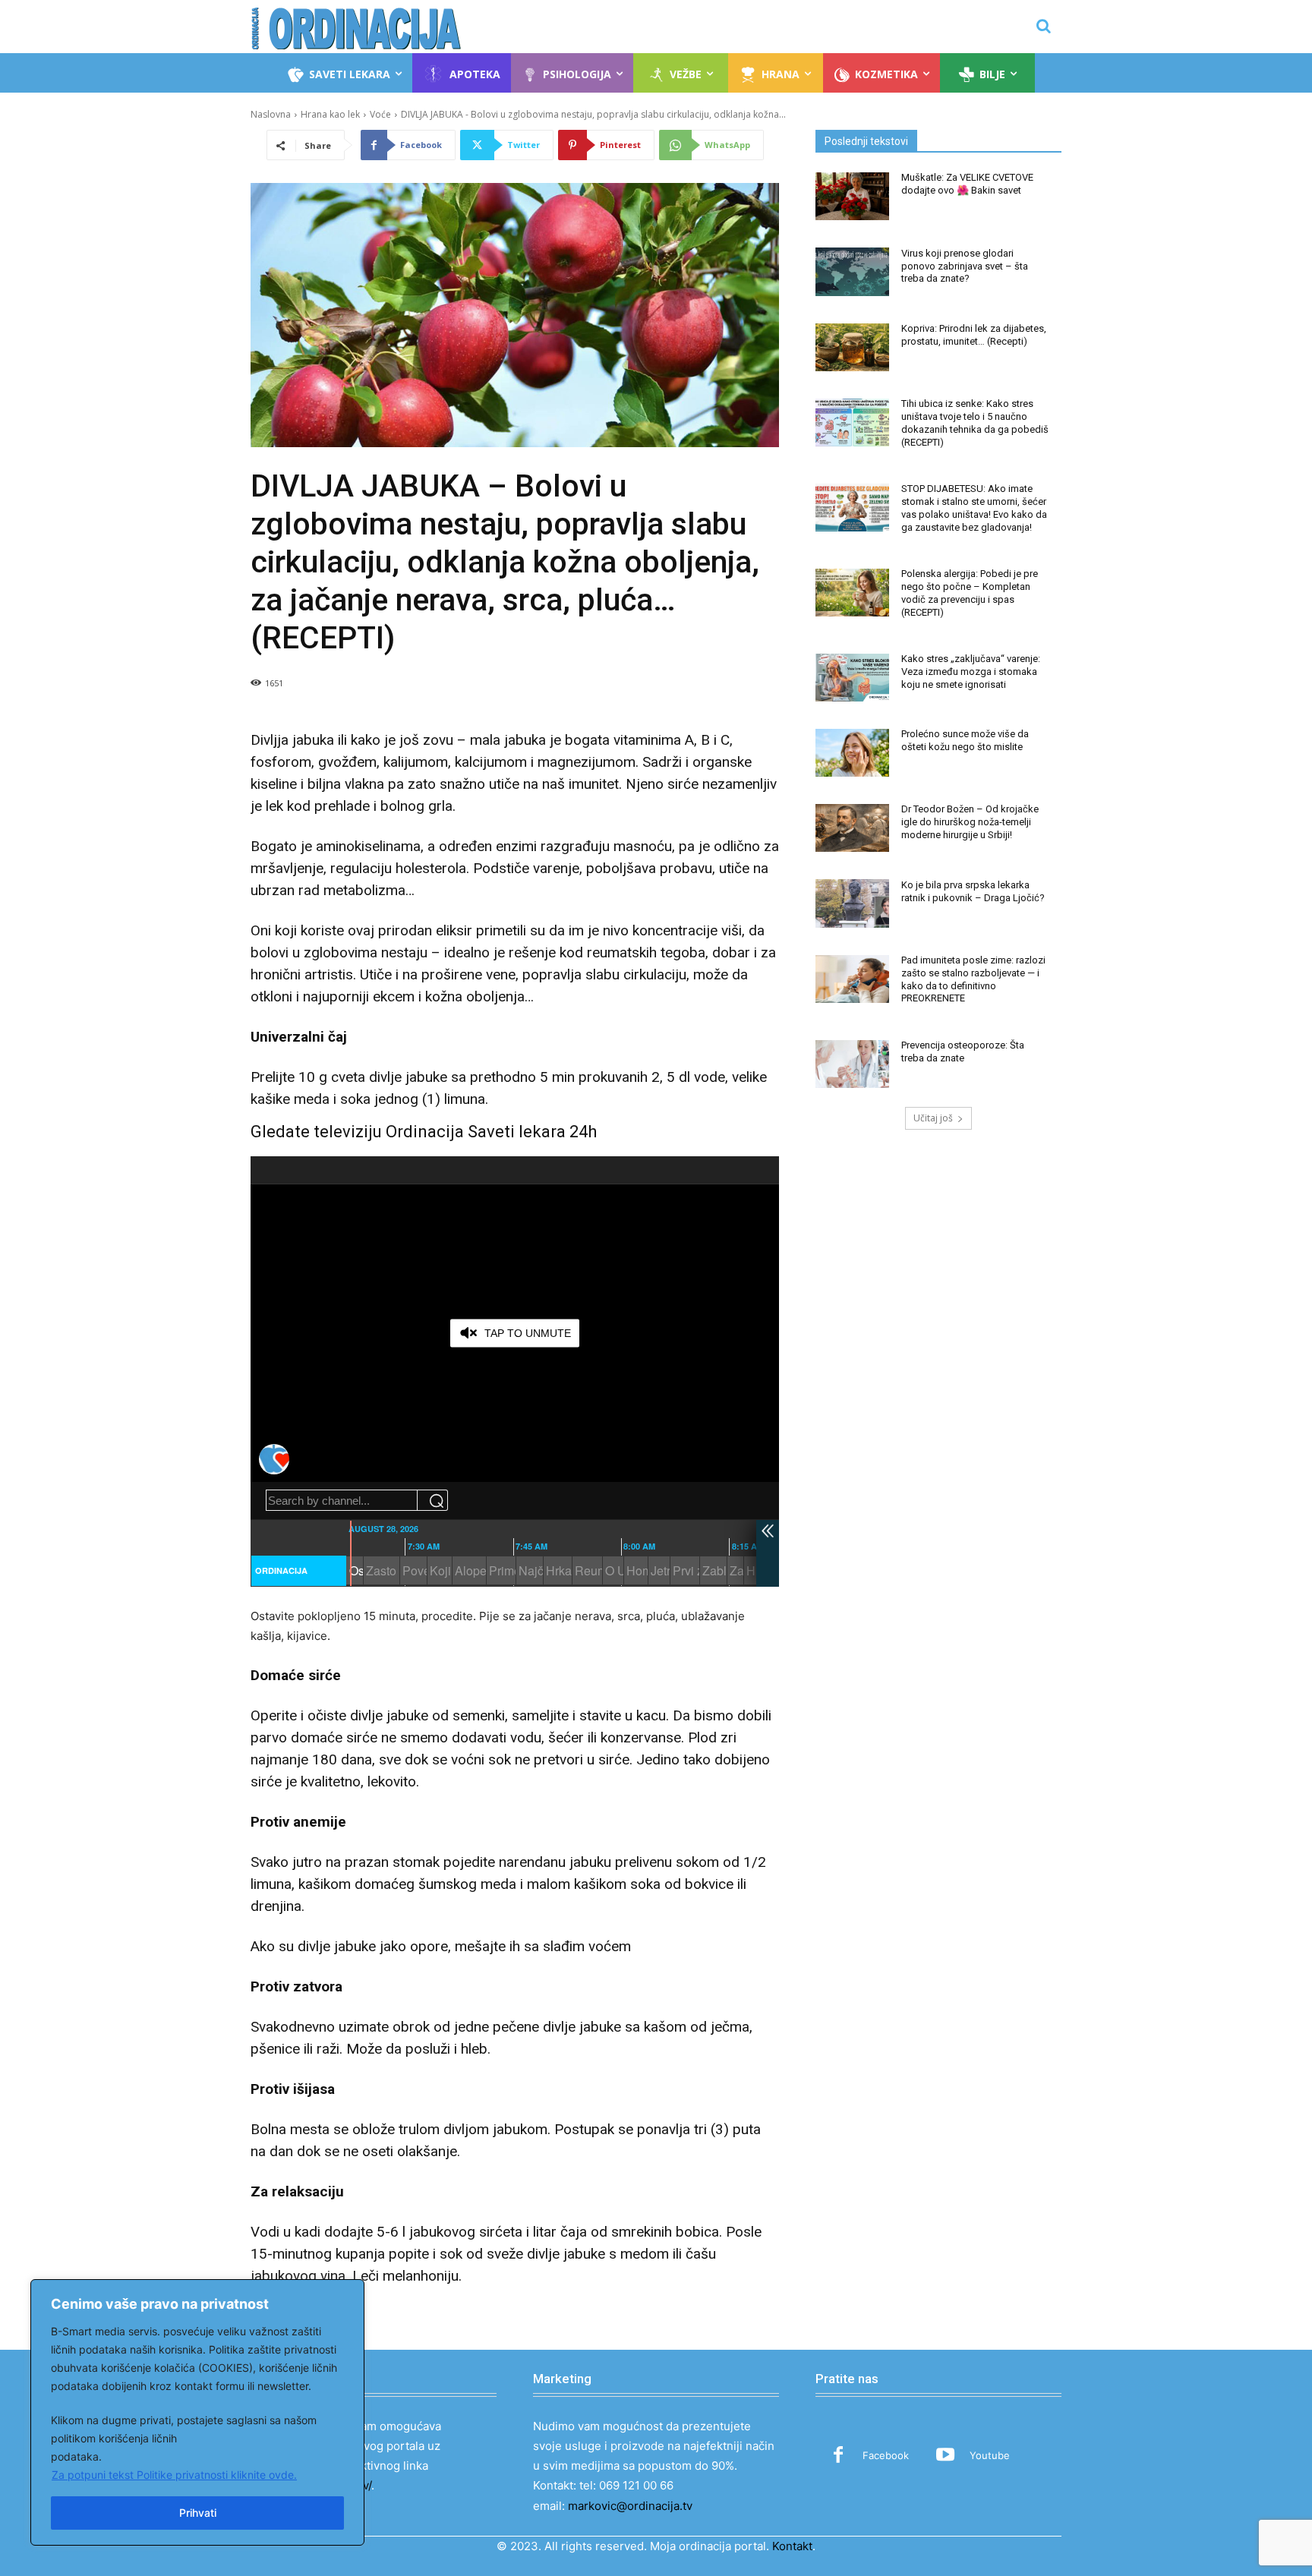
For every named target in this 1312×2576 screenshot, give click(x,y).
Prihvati (198, 2513)
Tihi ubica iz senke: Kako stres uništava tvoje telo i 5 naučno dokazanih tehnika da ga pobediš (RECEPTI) (975, 423)
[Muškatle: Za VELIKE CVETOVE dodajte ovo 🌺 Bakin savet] (852, 196)
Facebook (886, 2455)
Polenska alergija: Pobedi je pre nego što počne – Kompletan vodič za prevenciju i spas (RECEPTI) (970, 593)
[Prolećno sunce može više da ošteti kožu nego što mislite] (852, 753)
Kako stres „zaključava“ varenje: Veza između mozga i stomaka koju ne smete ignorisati (971, 672)
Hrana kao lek (330, 114)
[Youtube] (945, 2456)
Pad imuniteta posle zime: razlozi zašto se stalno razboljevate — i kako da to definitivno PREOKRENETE (973, 979)
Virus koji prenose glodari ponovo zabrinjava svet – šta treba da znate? (965, 266)
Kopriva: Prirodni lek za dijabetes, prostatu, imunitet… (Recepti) (974, 335)
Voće (380, 114)
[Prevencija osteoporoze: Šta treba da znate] (852, 1064)
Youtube (990, 2455)
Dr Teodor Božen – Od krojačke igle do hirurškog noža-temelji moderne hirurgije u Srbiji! (970, 822)
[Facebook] (838, 2456)
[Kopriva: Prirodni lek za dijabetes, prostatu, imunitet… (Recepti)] (852, 347)
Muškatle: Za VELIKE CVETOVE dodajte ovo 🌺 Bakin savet (967, 184)
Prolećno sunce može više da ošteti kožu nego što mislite (965, 740)
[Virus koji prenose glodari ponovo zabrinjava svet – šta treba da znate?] (852, 271)
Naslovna (271, 114)
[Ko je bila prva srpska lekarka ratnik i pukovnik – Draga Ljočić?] (852, 903)
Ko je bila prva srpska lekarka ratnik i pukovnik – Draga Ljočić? (973, 891)
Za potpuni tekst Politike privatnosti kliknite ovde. (174, 2475)
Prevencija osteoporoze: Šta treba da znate (963, 1052)
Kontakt (792, 2546)
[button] (1043, 26)
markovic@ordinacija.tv (630, 2506)
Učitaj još (933, 1118)
